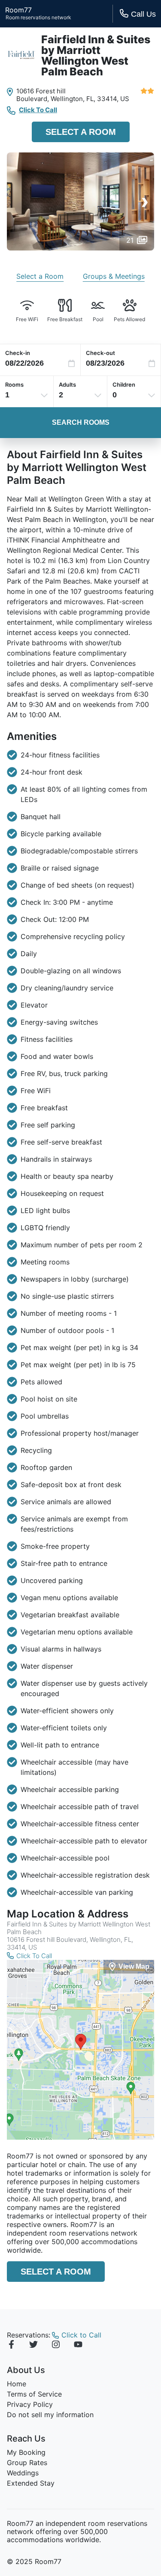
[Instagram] (56, 2346)
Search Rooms (81, 422)
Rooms (14, 385)
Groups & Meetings (114, 276)
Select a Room (81, 132)
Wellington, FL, (73, 99)
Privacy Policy (30, 2404)
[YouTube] (78, 2346)
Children (124, 385)
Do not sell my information (50, 2415)
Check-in (18, 353)
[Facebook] (11, 2346)
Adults (67, 385)
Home (17, 2384)
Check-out (100, 353)
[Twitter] (33, 2346)
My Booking (26, 2452)
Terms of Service (34, 2394)
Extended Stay (31, 2483)
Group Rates (27, 2463)
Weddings (23, 2473)
